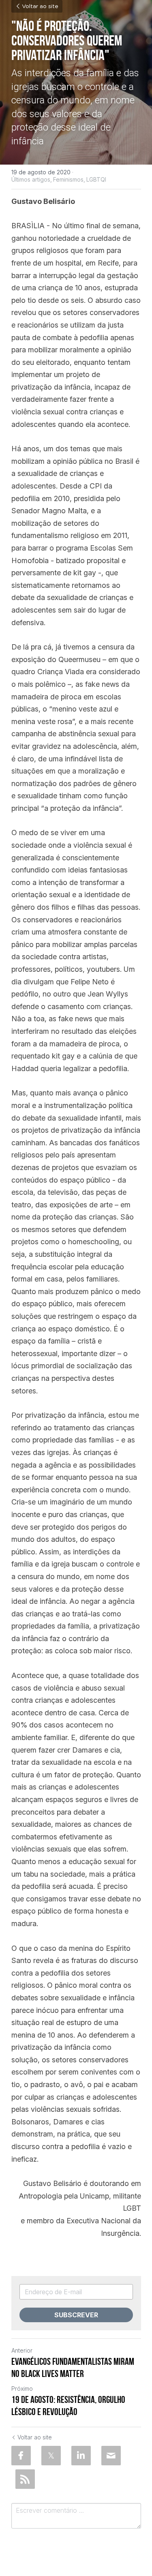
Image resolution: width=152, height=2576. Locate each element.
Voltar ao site (40, 6)
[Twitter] (51, 2456)
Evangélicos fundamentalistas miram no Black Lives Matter (73, 2368)
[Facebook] (21, 2456)
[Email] (111, 2456)
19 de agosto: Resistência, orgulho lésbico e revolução (68, 2406)
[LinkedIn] (81, 2456)
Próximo (22, 2388)
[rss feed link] (25, 2479)
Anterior (22, 2350)
